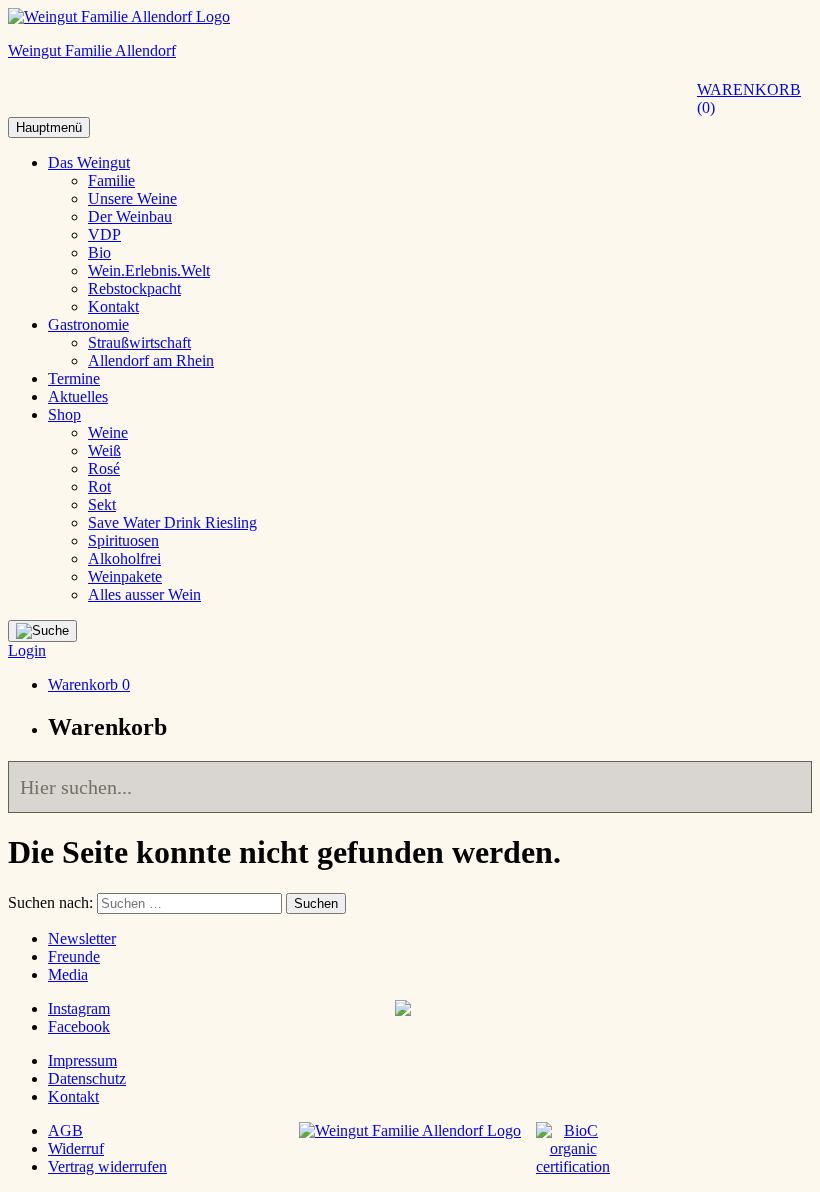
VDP (104, 234)
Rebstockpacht (134, 288)
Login (27, 650)
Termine (74, 378)
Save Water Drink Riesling (172, 522)
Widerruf (76, 1148)
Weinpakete (125, 576)
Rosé (104, 468)
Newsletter (82, 938)
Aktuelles (78, 396)
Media (68, 974)
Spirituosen (123, 540)
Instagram (79, 1008)
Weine (108, 432)
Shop (64, 414)
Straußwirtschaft (139, 342)
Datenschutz (87, 1078)
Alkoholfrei (124, 558)
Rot (99, 486)
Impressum (82, 1060)
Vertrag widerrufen (107, 1166)
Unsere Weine (132, 198)
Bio (99, 252)
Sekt (102, 504)
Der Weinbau (130, 216)
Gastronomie (88, 324)
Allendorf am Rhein (151, 360)
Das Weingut (89, 162)
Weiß (104, 450)
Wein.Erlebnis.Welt (149, 270)
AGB (65, 1130)
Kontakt (113, 306)
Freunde (74, 956)
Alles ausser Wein (144, 594)
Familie (111, 180)
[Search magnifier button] (786, 787)
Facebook (79, 1026)
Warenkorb (749, 98)
